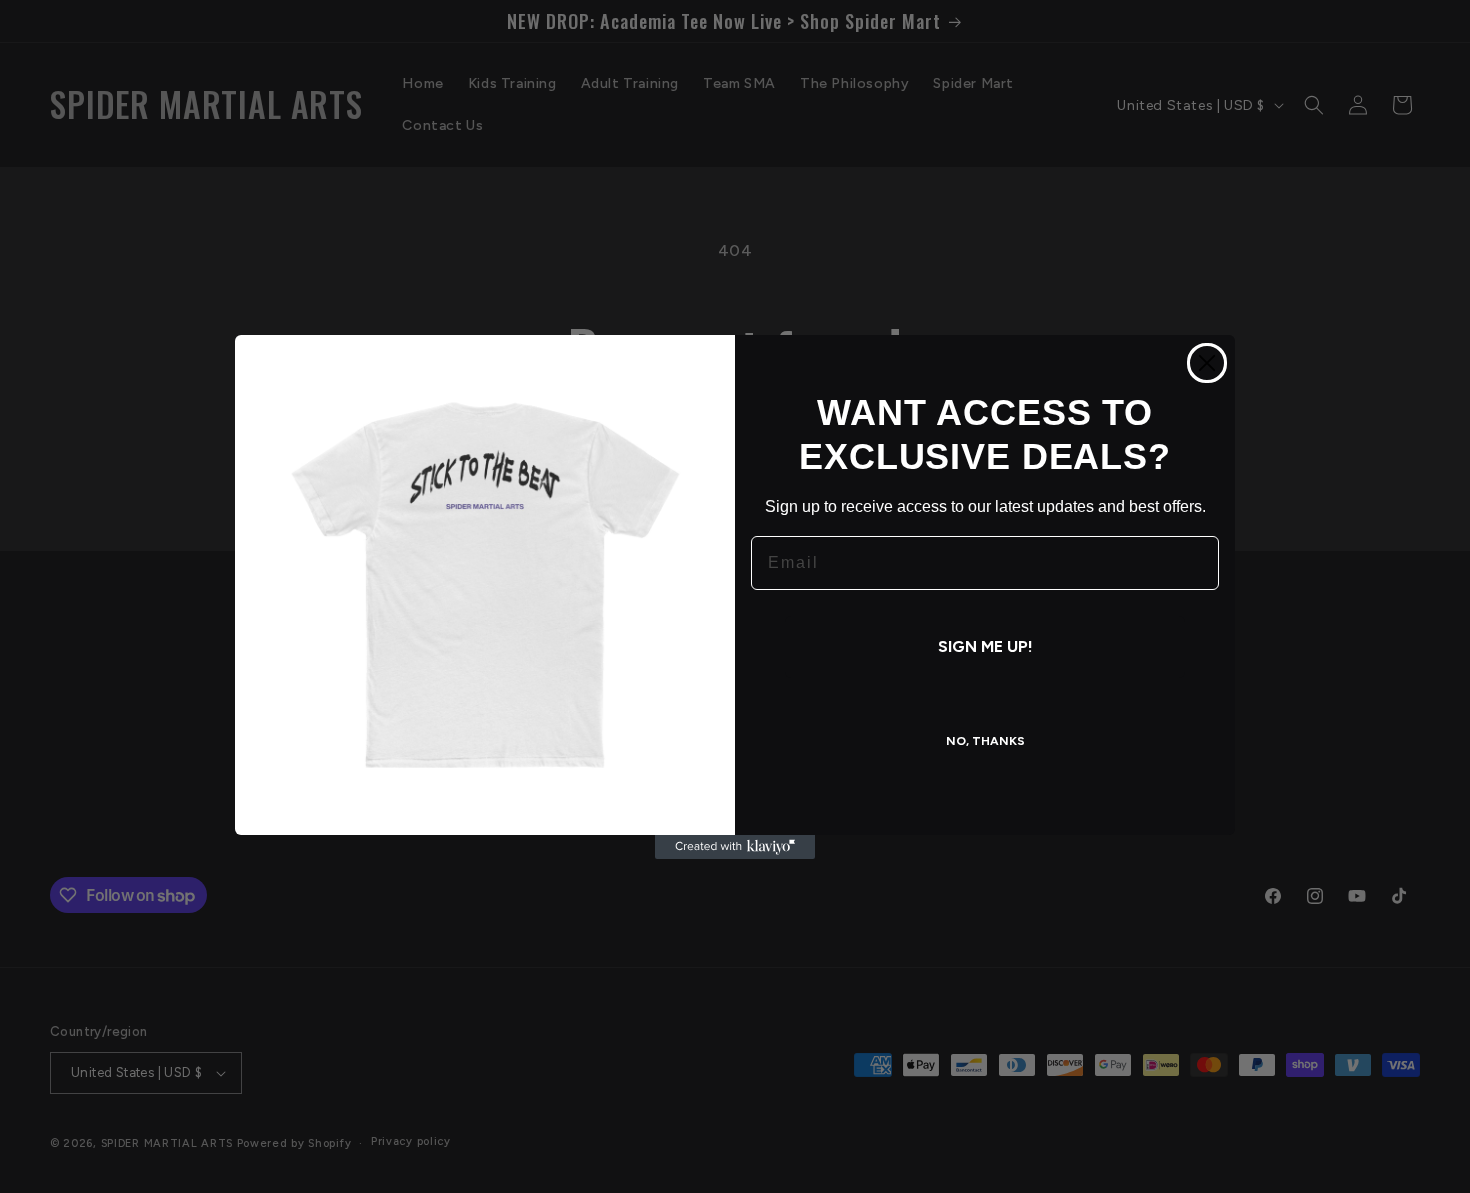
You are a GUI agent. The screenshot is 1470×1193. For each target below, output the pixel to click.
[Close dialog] (1207, 363)
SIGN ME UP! (985, 646)
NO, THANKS (985, 741)
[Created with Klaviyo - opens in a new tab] (735, 847)
